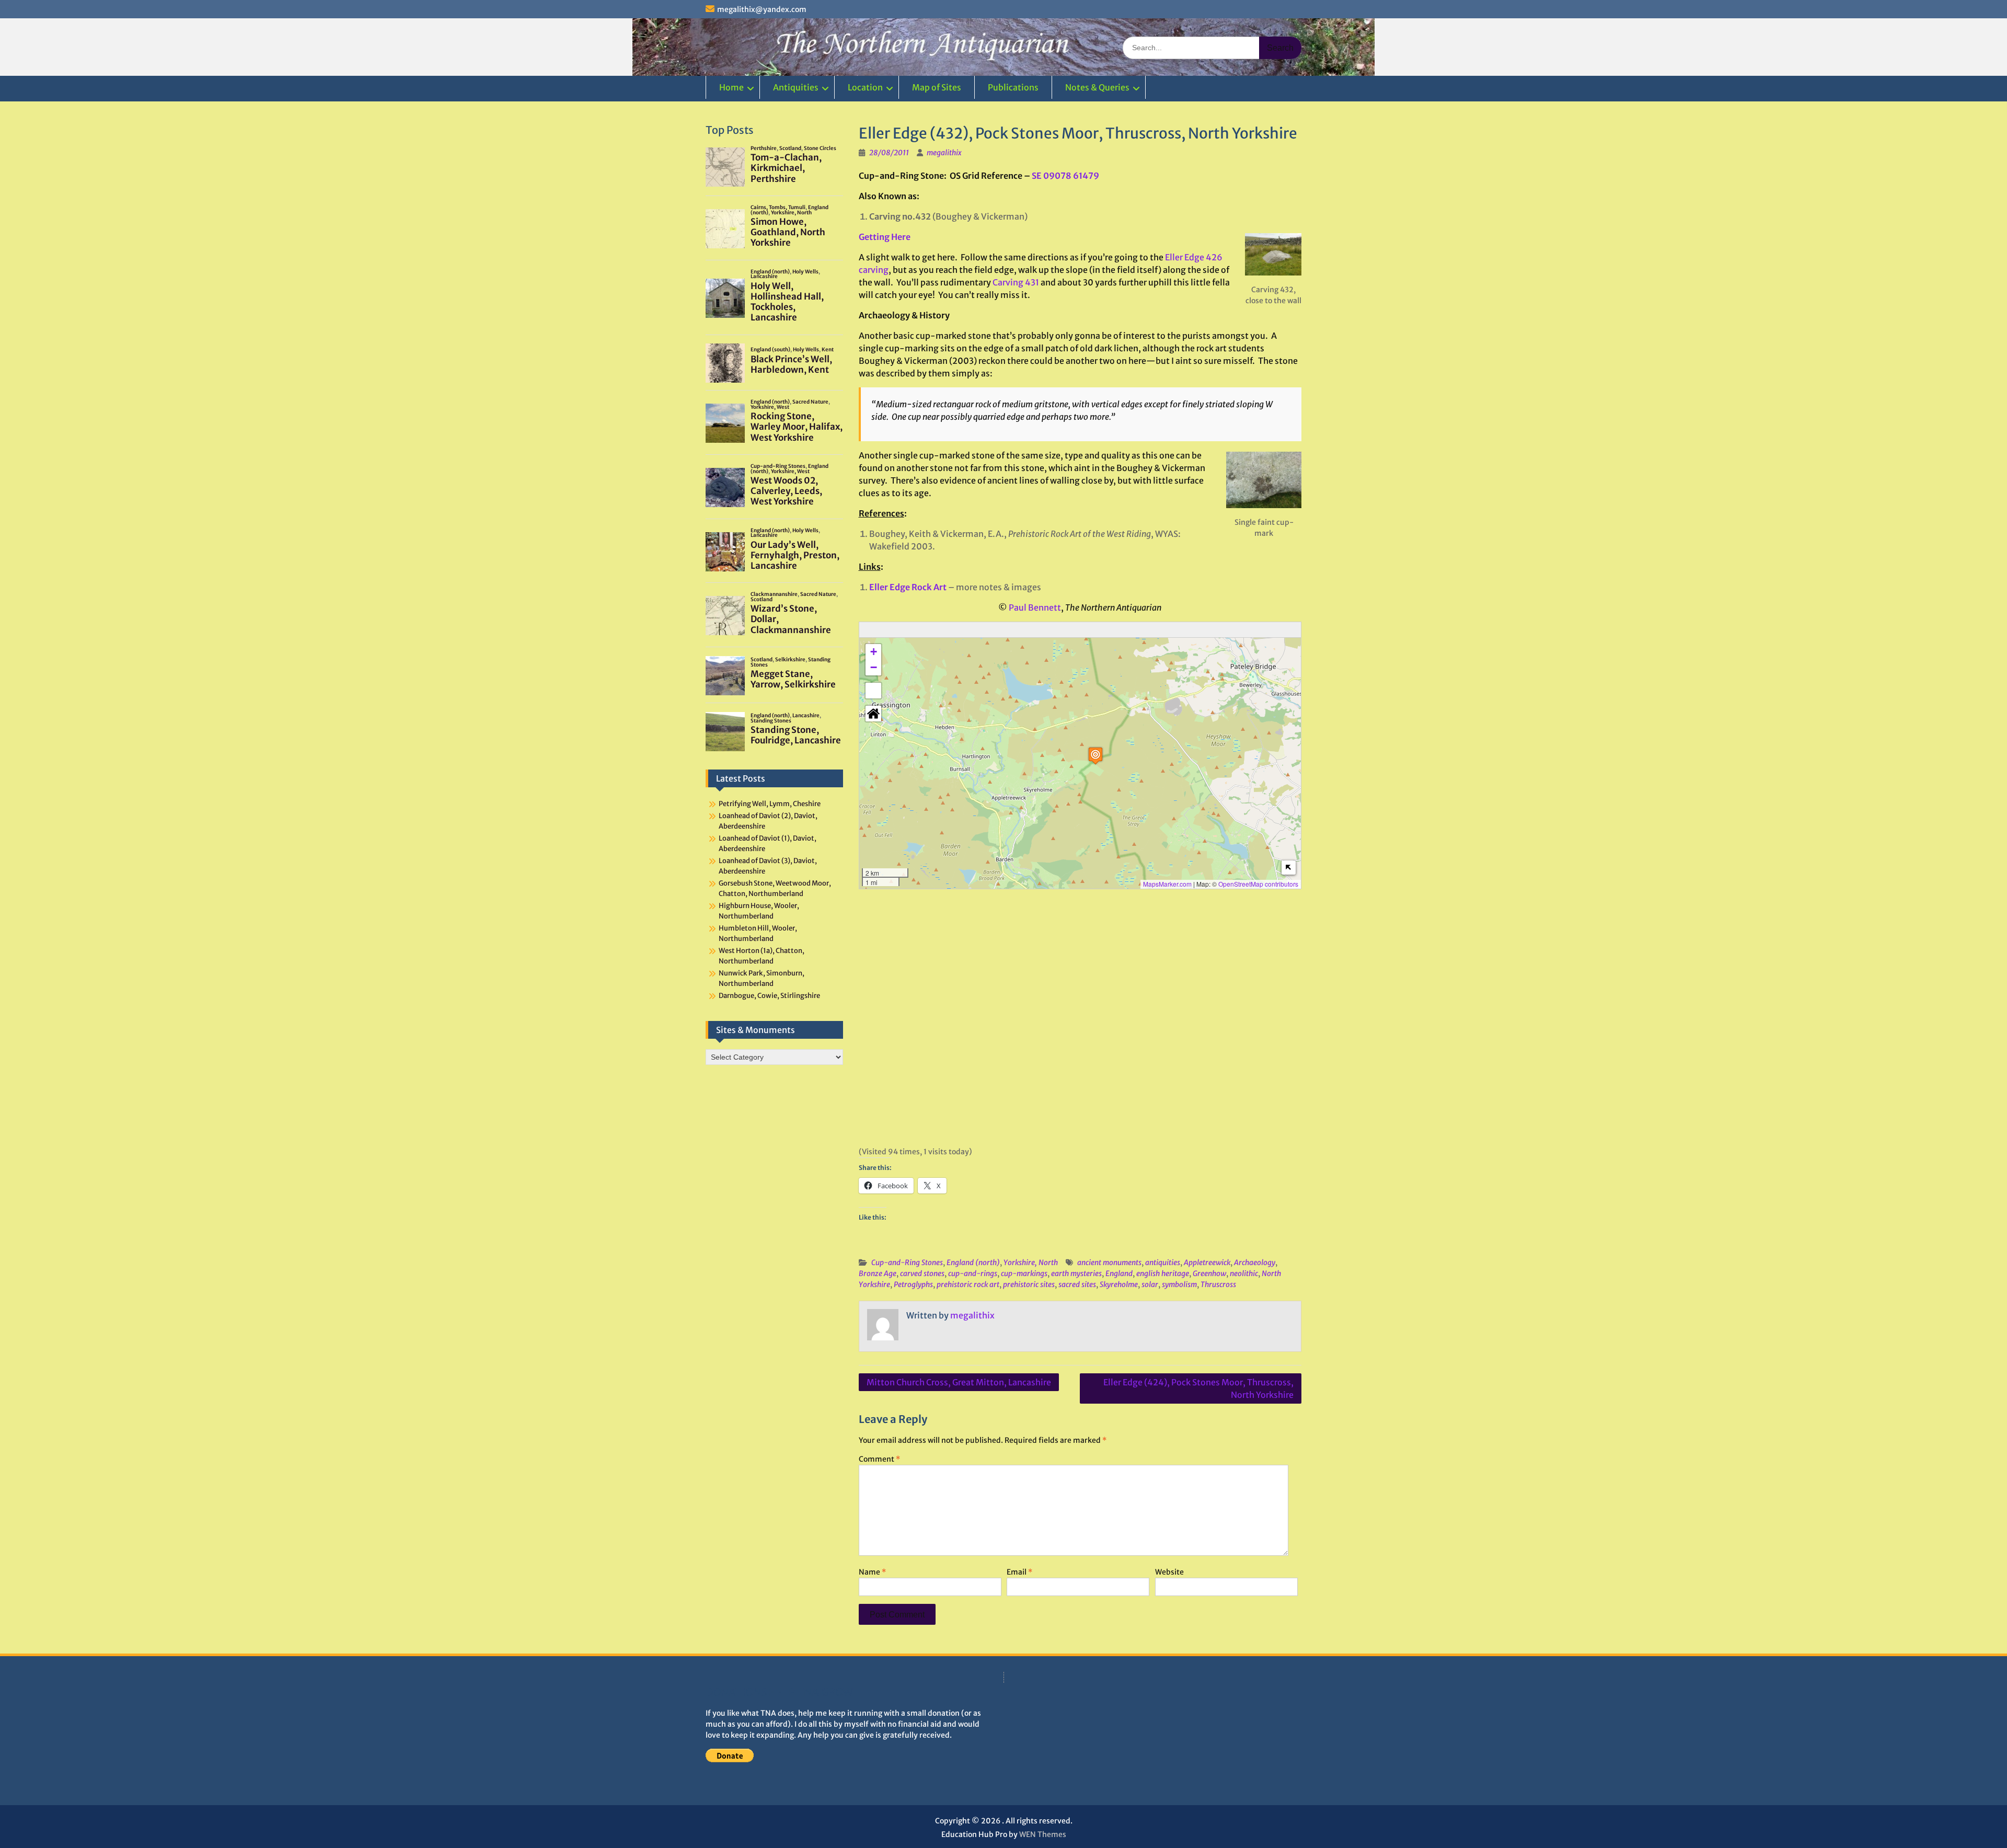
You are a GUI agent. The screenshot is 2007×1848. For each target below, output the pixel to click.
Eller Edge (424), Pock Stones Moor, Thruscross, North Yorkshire (1198, 1388)
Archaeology (1255, 1262)
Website (1169, 1572)
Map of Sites (937, 87)
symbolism (1179, 1284)
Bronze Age (878, 1273)
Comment (879, 1459)
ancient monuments (1109, 1262)
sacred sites (1077, 1284)
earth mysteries (1076, 1273)
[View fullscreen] (873, 691)
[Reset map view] (873, 714)
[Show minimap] (1289, 868)
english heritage (1163, 1273)
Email (1019, 1572)
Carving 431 (1016, 282)
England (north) (973, 1262)
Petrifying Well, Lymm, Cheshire (770, 804)
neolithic (1244, 1273)
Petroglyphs (913, 1284)
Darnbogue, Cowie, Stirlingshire (769, 996)
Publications (1013, 87)
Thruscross (1218, 1284)
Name (872, 1572)
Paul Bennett (1035, 607)
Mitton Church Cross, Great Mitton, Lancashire (959, 1382)
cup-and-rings (973, 1273)
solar (1150, 1284)
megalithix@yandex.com (762, 9)
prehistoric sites (1029, 1284)
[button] (1095, 756)
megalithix (944, 153)
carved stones (922, 1273)
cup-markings (1024, 1273)
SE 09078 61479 (1065, 176)
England (1119, 1273)
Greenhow (1209, 1273)
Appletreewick (1207, 1262)
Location (865, 87)
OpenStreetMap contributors (1258, 884)
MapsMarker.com (1167, 884)
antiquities (1163, 1262)
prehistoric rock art (968, 1284)
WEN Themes (1043, 1834)
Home (731, 87)
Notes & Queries (1097, 87)
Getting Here (885, 237)
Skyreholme (1119, 1284)
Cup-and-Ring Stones (907, 1262)
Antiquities (796, 87)
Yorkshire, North (1031, 1262)
